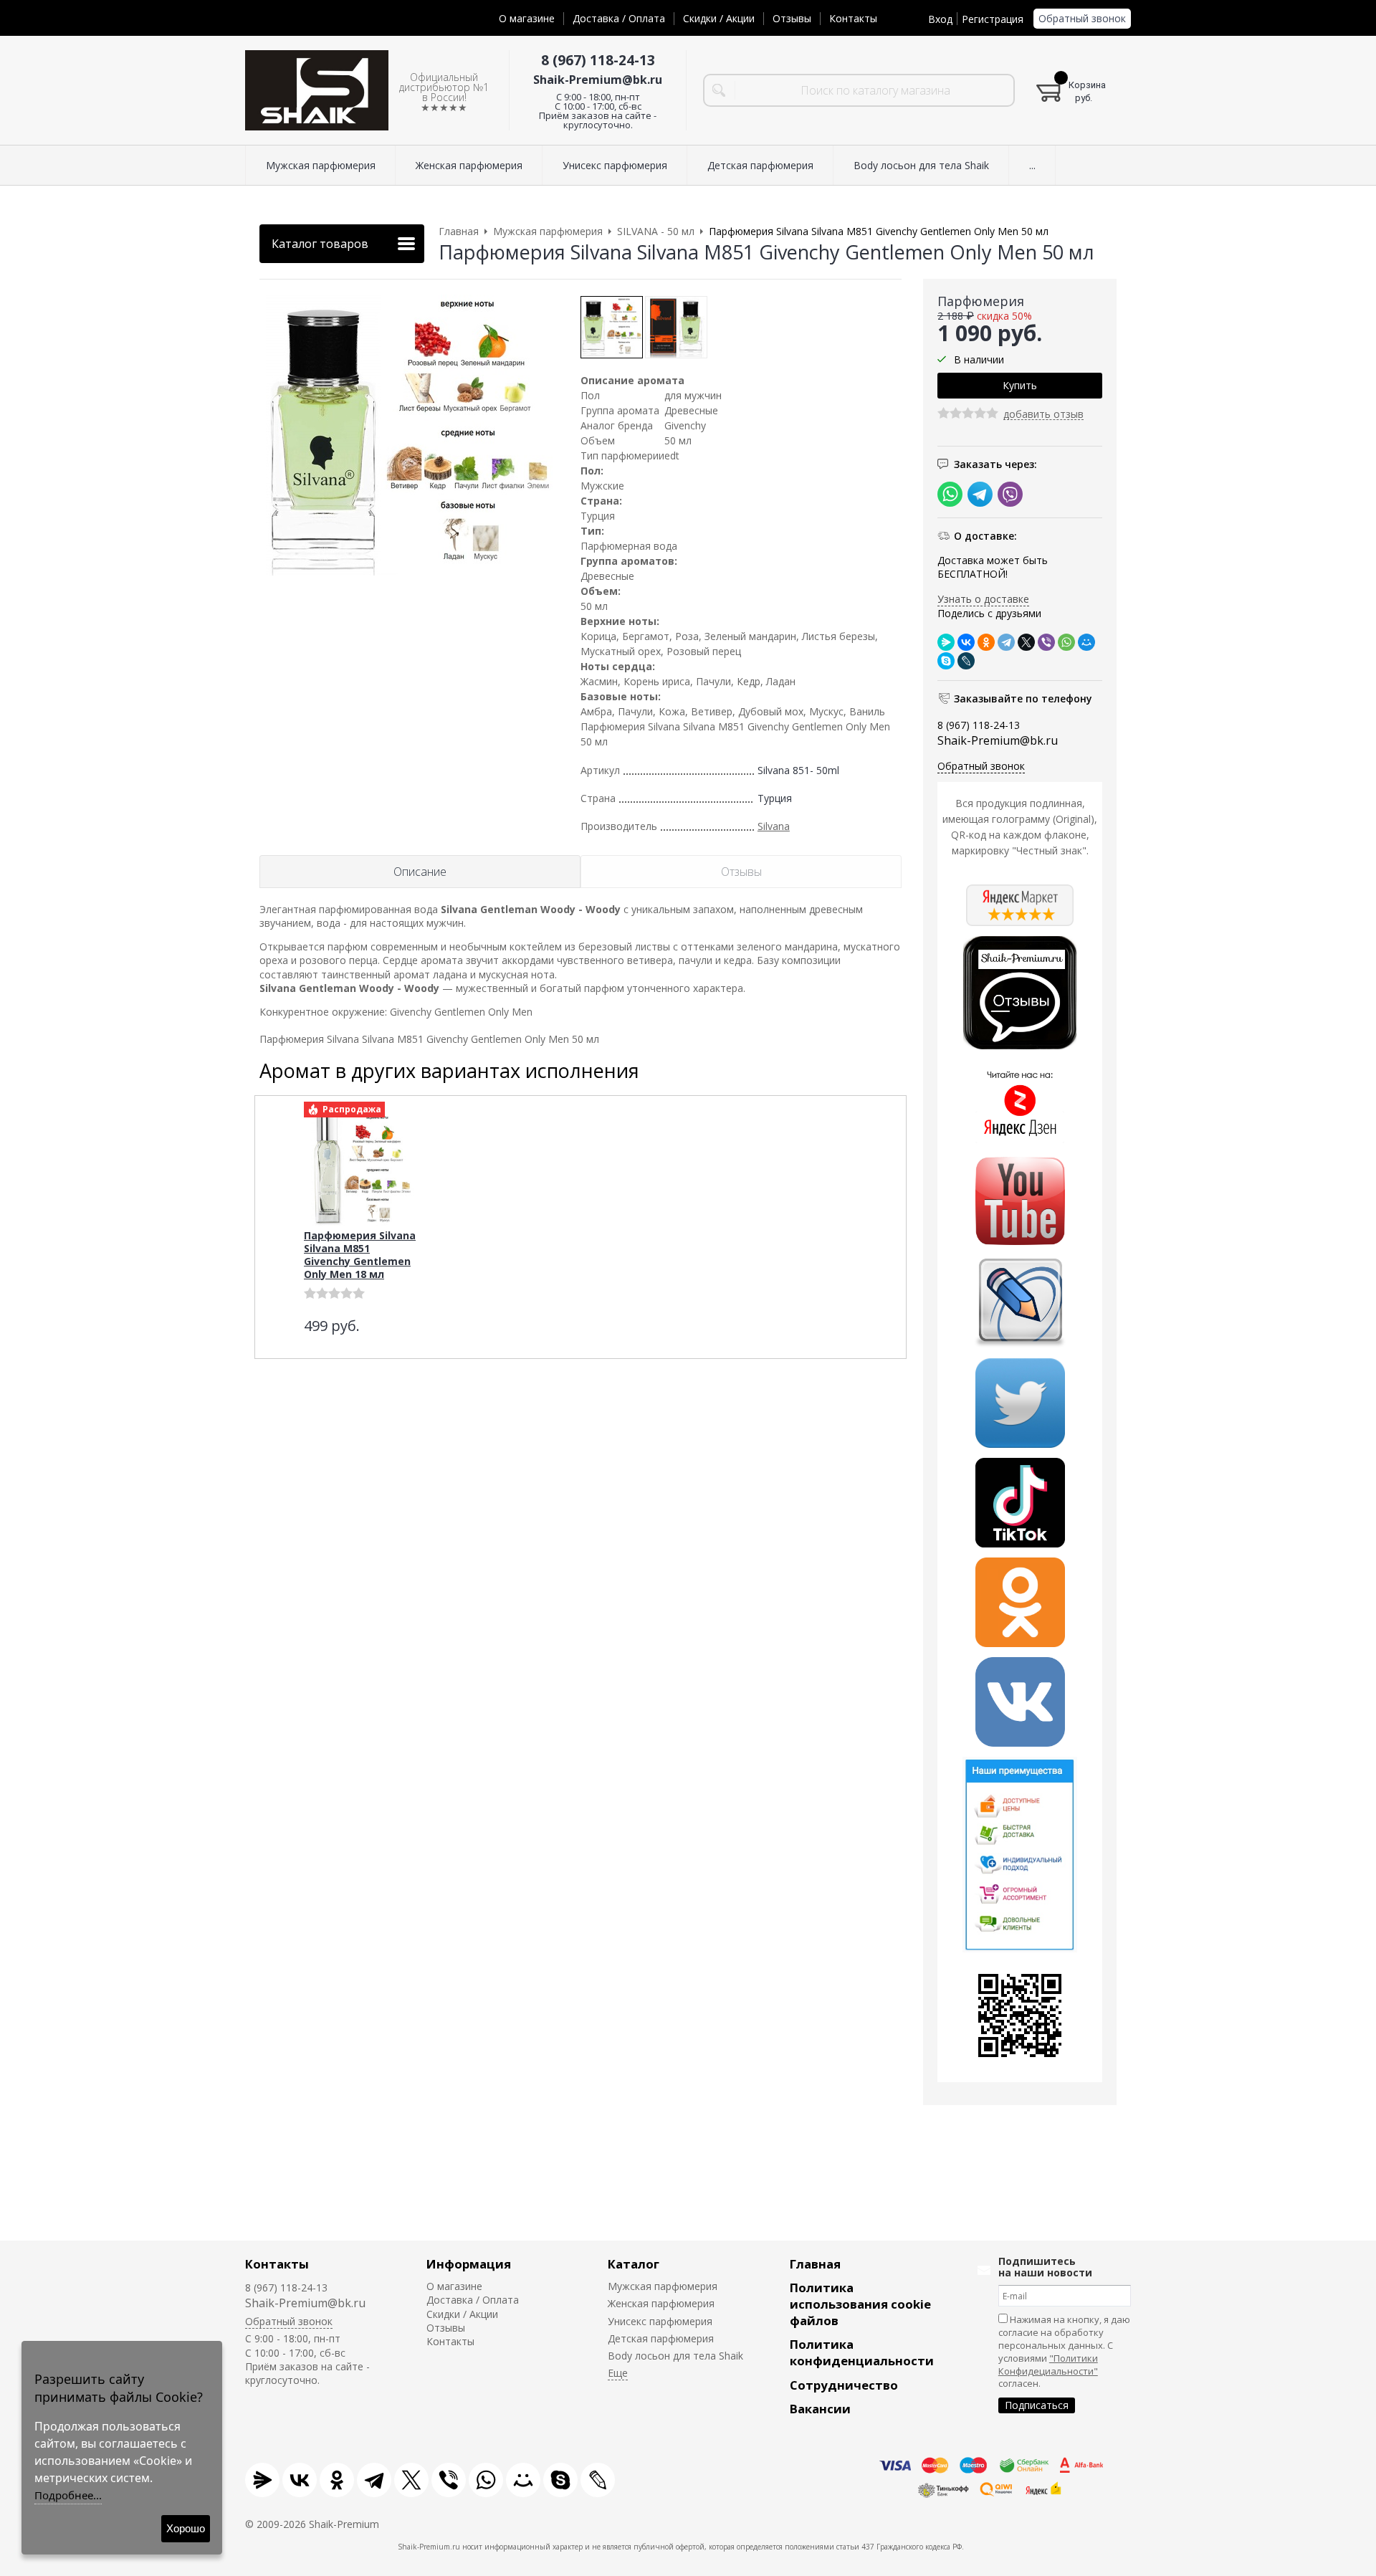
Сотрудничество (844, 2385)
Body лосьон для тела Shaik (675, 2356)
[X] (1026, 642)
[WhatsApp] (1066, 642)
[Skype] (946, 661)
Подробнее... (68, 2495)
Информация (469, 2264)
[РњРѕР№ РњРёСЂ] (1086, 642)
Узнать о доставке (983, 599)
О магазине (527, 18)
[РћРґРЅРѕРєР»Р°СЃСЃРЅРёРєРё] (986, 642)
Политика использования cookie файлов (860, 2304)
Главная (815, 2264)
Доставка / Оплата (619, 18)
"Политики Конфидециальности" (1048, 2365)
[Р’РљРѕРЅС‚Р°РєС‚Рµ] (966, 642)
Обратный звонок (1082, 18)
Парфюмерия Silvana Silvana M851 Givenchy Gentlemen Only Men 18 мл (360, 1255)
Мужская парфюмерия (663, 2286)
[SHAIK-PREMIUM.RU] (317, 91)
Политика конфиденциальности (862, 2352)
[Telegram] (1006, 642)
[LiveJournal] (966, 661)
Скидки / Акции (719, 18)
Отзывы (792, 18)
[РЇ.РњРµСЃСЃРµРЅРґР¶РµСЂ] (946, 642)
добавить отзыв (1043, 415)
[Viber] (1046, 642)
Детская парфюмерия (661, 2338)
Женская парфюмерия (661, 2303)
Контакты (853, 18)
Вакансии (820, 2409)
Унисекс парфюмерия (660, 2321)
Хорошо (186, 2528)
